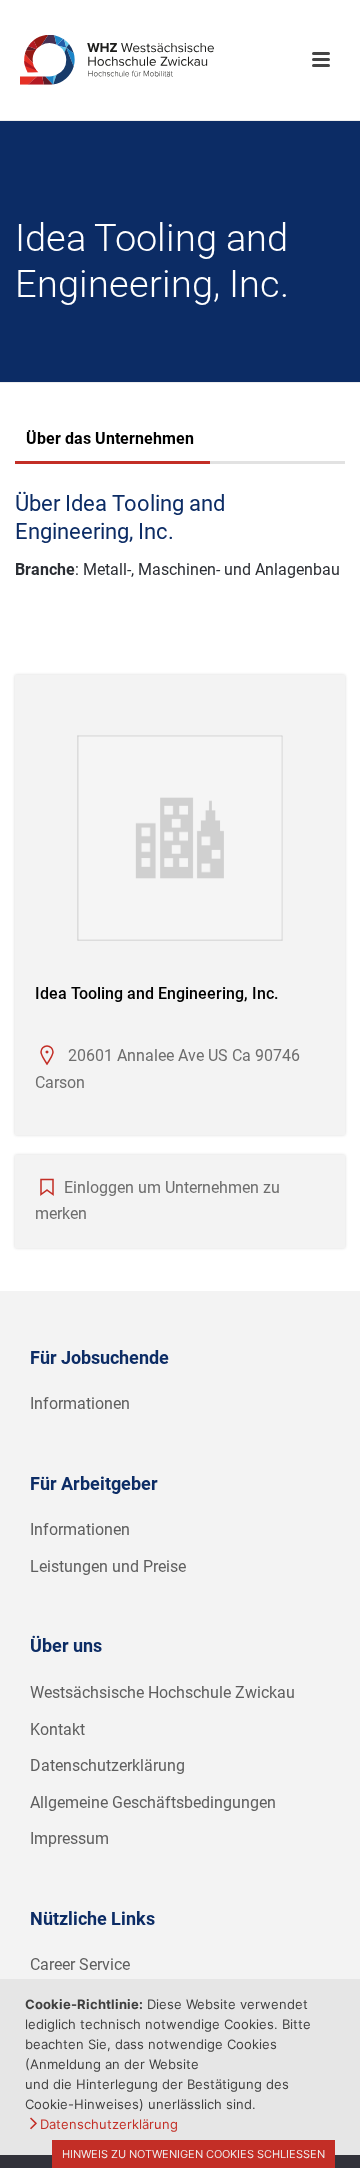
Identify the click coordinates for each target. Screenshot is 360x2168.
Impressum (69, 1838)
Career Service (80, 1964)
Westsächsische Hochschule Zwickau (162, 1692)
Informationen (80, 1403)
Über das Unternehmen (110, 438)
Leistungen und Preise (108, 1566)
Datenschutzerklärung (107, 1765)
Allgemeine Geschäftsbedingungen (153, 1802)
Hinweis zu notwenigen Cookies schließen (193, 2154)
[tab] (110, 441)
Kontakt (57, 1729)
